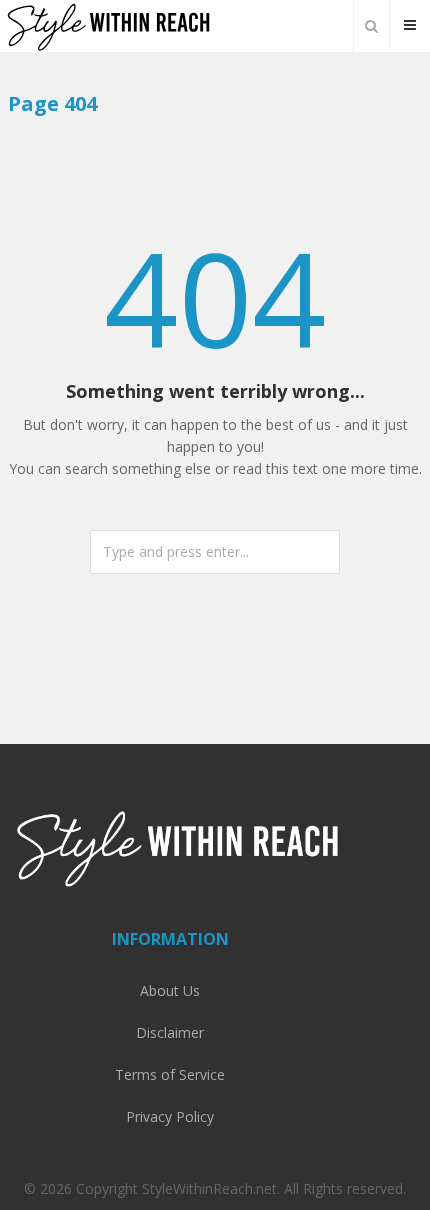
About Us (170, 990)
